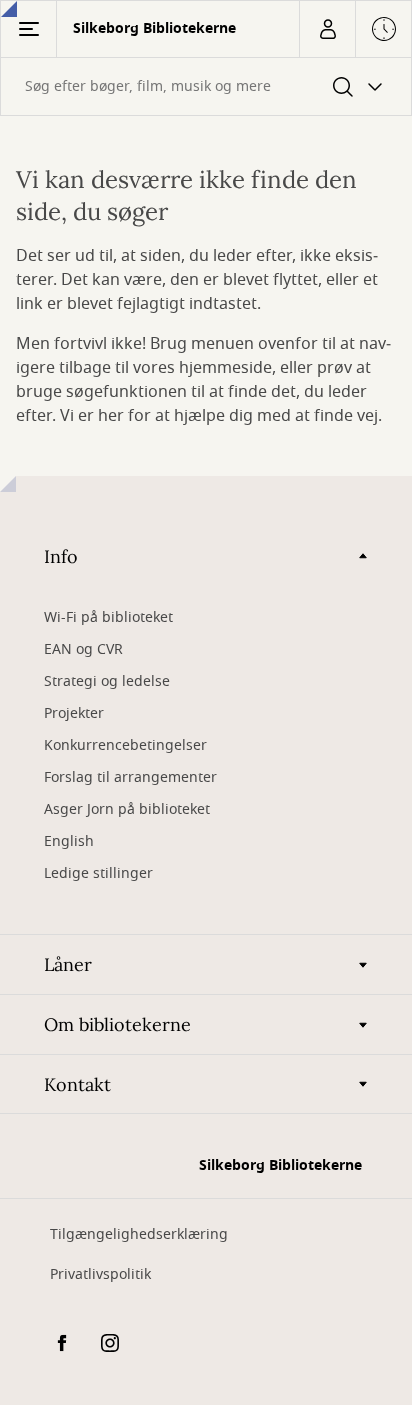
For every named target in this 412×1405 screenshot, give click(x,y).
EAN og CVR (85, 649)
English (69, 841)
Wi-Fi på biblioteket (108, 617)
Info (61, 556)
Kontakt (77, 1084)
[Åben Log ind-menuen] (327, 29)
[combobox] (206, 86)
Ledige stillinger (98, 873)
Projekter (74, 713)
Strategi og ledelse (107, 681)
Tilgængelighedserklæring (139, 1234)
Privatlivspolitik (100, 1274)
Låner (68, 964)
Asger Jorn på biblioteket (127, 809)
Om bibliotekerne (117, 1024)
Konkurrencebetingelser (125, 745)
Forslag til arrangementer (130, 777)
